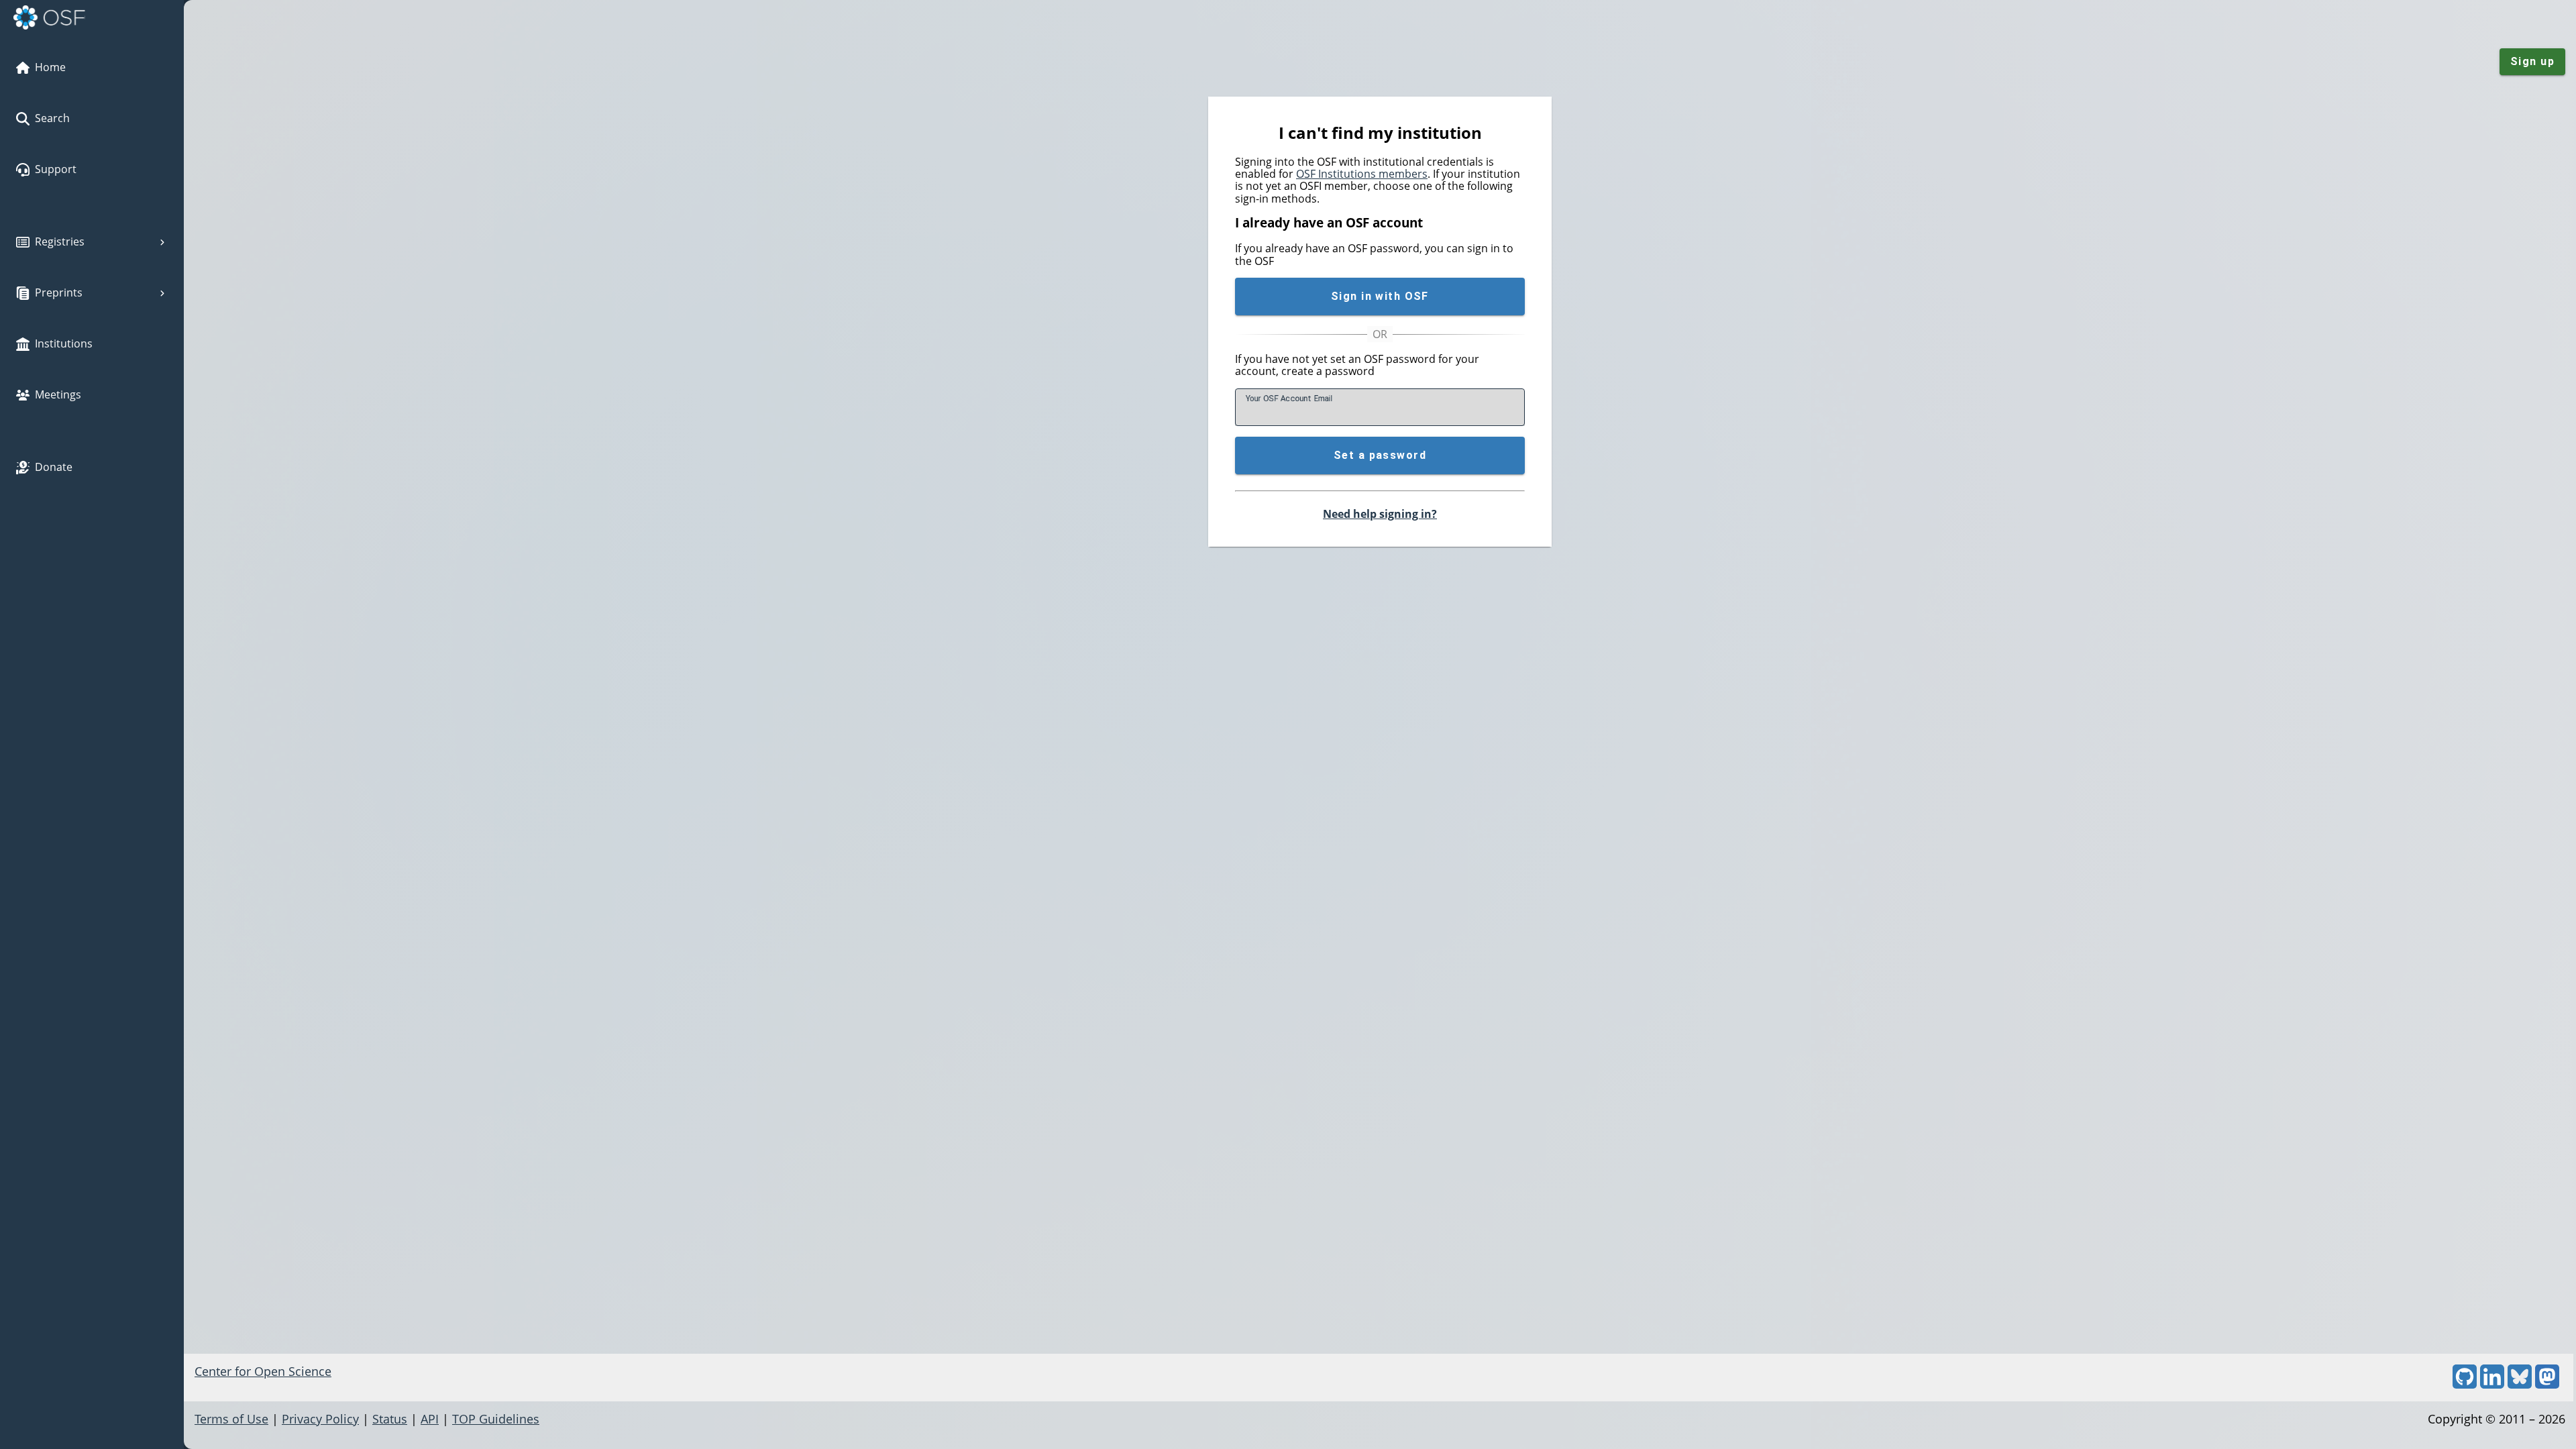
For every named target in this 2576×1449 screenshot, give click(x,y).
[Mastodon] (2547, 1384)
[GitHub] (2465, 1384)
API (430, 1419)
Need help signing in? (1380, 514)
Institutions (64, 343)
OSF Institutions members (1362, 174)
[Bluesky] (2520, 1384)
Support (56, 169)
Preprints (59, 292)
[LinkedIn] (2492, 1384)
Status (390, 1419)
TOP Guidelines (496, 1419)
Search (52, 118)
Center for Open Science (263, 1371)
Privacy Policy (320, 1419)
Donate (54, 467)
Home (50, 67)
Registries (60, 241)
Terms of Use (231, 1419)
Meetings (58, 394)
